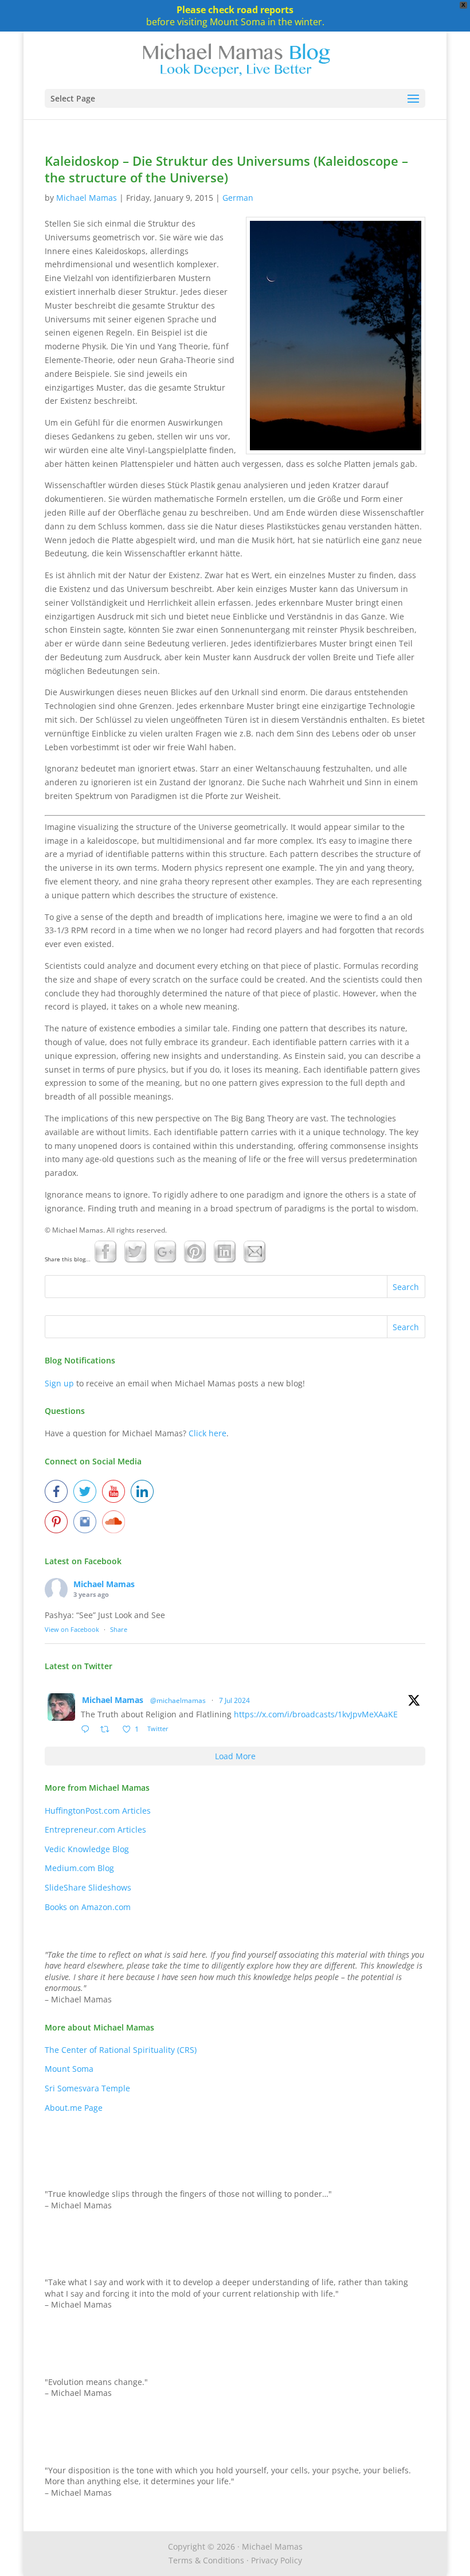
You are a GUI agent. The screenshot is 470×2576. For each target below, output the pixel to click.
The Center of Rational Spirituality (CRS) (121, 2050)
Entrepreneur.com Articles (95, 1829)
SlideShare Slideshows (88, 1887)
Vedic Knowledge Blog (87, 1849)
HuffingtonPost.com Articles (98, 1811)
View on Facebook (72, 1629)
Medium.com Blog (79, 1868)
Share (119, 1629)
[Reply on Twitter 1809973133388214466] (88, 1730)
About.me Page (74, 2108)
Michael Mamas (87, 198)
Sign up (59, 1383)
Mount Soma (69, 2069)
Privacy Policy (277, 2560)
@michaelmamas (178, 1700)
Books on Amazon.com (88, 1907)
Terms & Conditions (206, 2560)
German (238, 198)
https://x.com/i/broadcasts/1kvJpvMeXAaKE (316, 1714)
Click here (207, 1433)
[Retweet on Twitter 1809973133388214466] (108, 1730)
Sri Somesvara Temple (87, 2088)
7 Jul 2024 (234, 1700)
